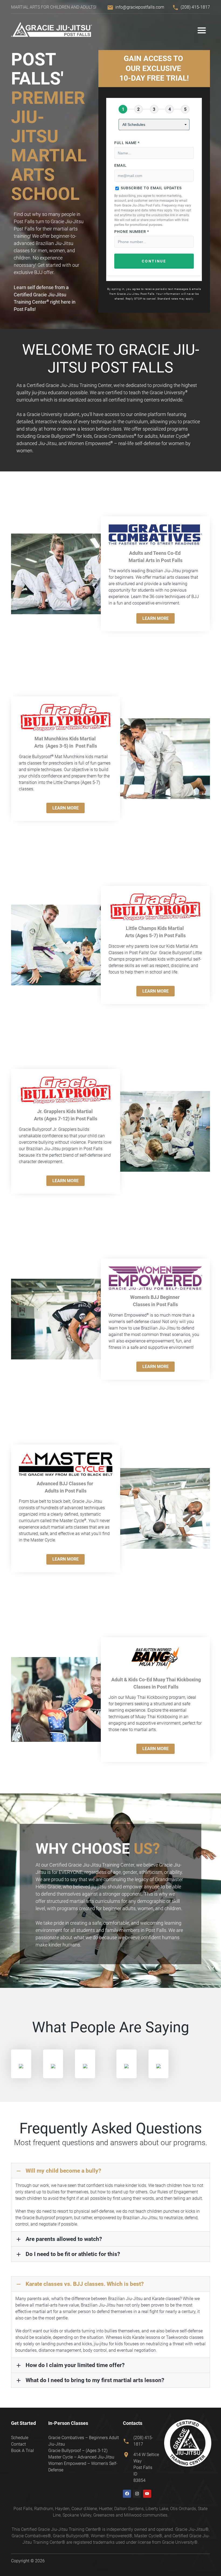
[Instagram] (137, 2494)
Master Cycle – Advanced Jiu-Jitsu (81, 2457)
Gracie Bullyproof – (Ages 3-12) (78, 2451)
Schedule (20, 2438)
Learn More (156, 618)
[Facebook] (127, 2494)
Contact (18, 2444)
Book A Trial (23, 2451)
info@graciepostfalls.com (140, 7)
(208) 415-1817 (195, 7)
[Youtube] (147, 2494)
